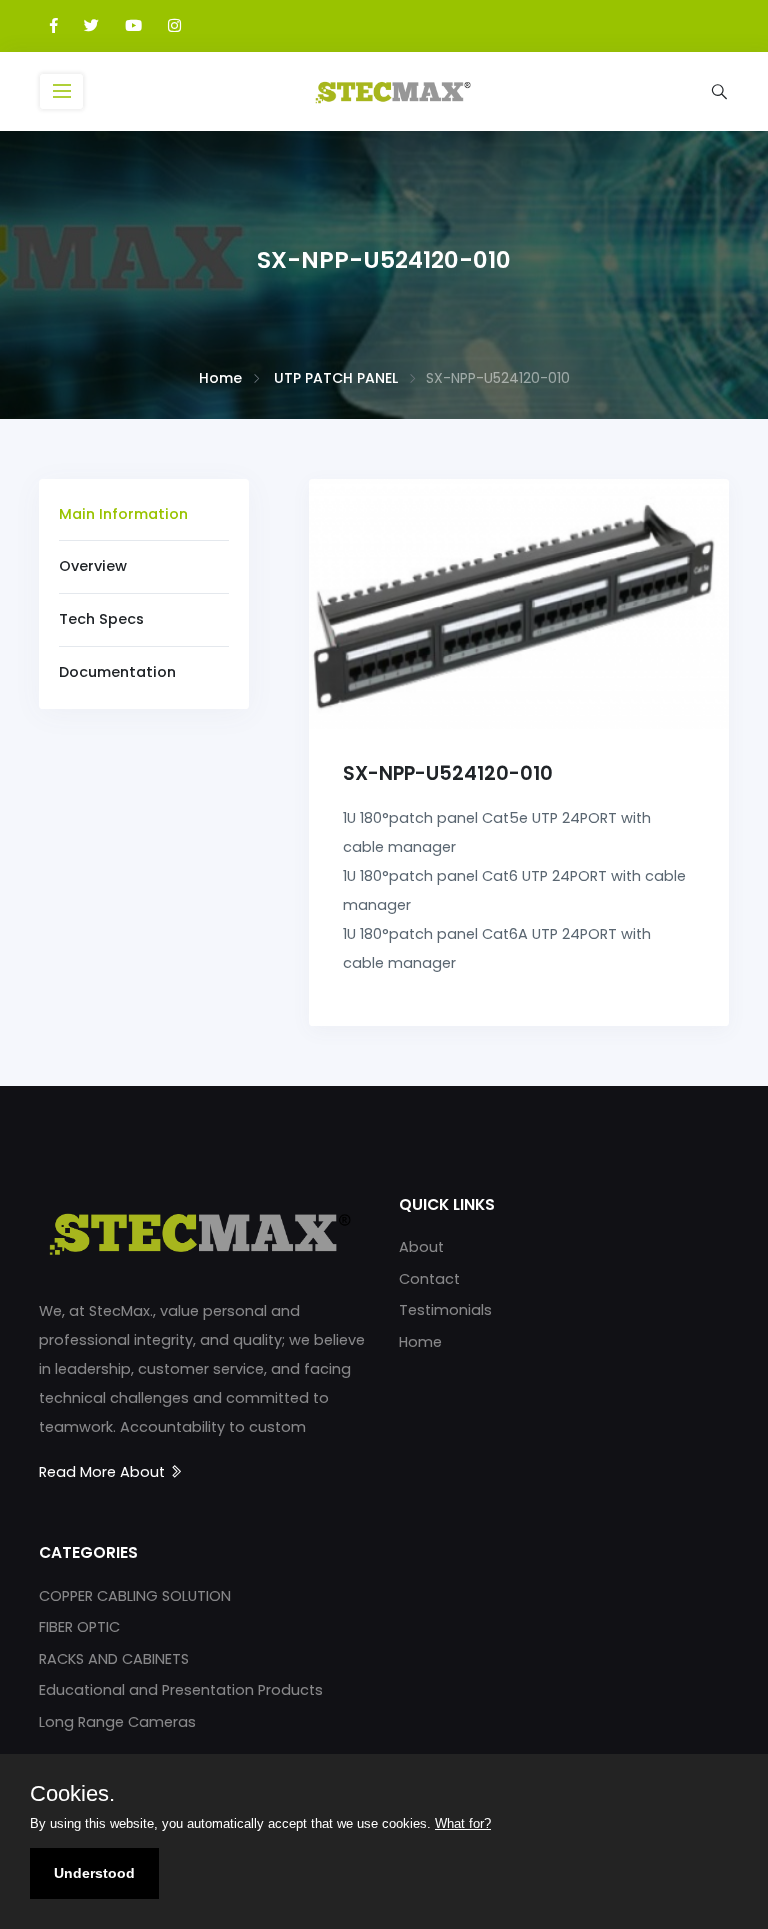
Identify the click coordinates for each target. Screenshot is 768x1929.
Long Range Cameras (117, 1722)
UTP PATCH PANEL (336, 378)
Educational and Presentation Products (181, 1690)
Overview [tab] (93, 566)
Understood (94, 1873)
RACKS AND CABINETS (114, 1659)
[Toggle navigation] (61, 91)
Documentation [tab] (117, 672)
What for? (463, 1823)
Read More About (104, 1472)
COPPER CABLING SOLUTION (135, 1596)
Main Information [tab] (123, 514)
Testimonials (445, 1310)
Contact (429, 1279)
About (421, 1247)
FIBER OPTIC (79, 1627)
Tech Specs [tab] (101, 619)
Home (220, 378)
